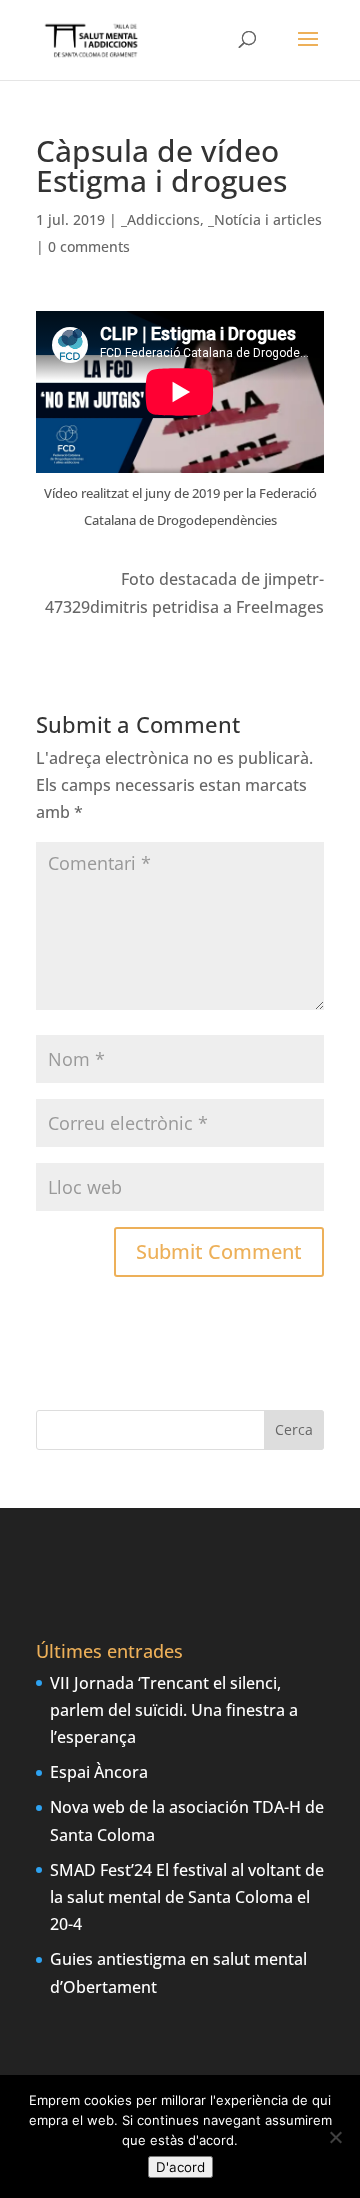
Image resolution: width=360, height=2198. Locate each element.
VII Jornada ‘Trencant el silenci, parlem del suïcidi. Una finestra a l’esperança (174, 1710)
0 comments (89, 246)
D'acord (180, 2167)
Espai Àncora (99, 1772)
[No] (335, 2137)
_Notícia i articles (265, 219)
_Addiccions (160, 219)
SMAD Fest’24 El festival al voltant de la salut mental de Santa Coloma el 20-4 (187, 1897)
